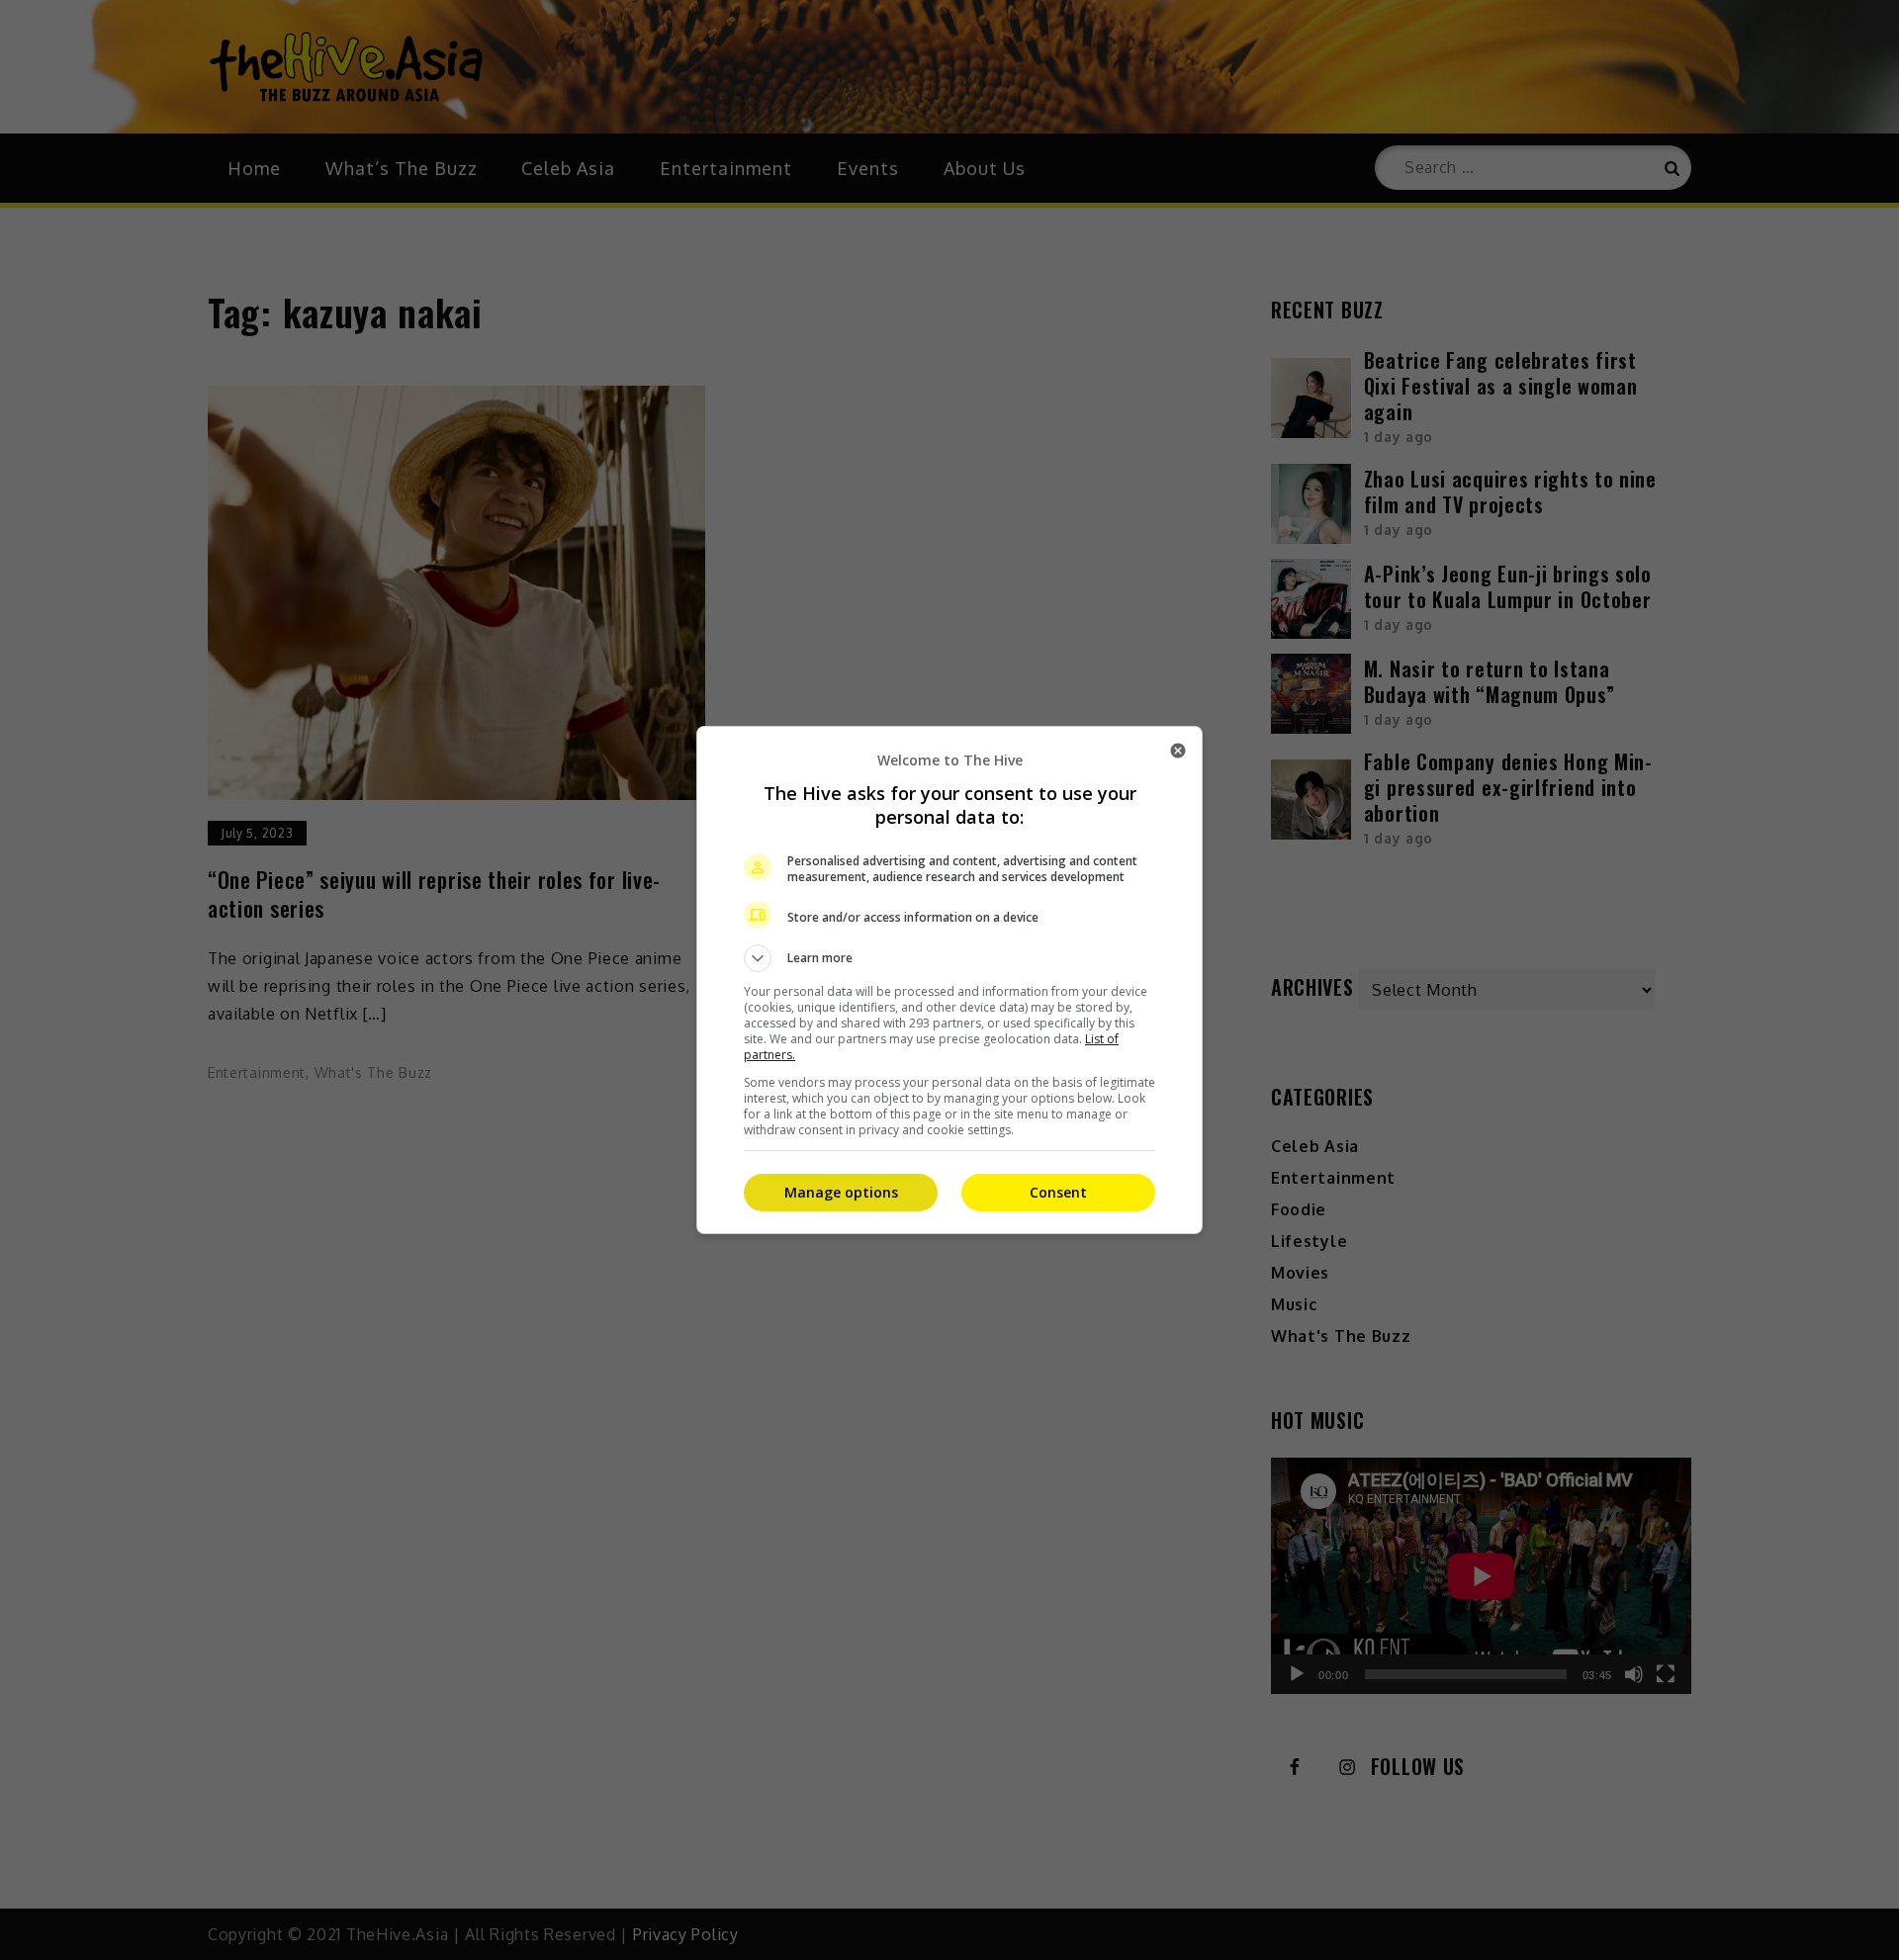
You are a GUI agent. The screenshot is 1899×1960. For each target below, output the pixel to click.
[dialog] (949, 980)
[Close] (1178, 751)
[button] (949, 958)
